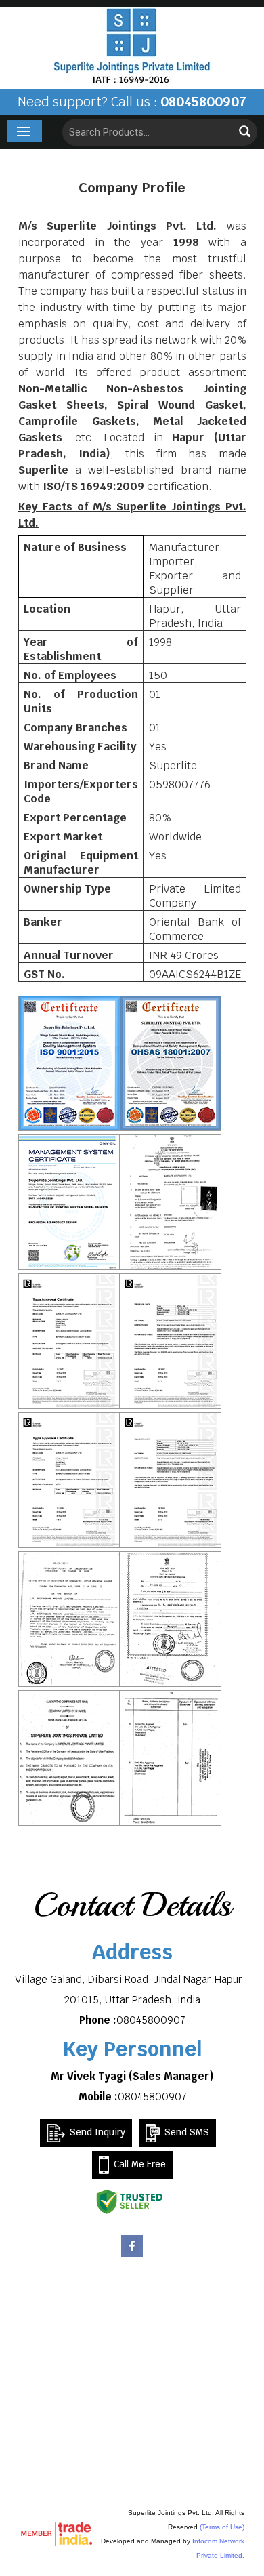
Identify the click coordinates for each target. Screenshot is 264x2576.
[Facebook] (132, 2255)
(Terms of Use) (222, 2527)
